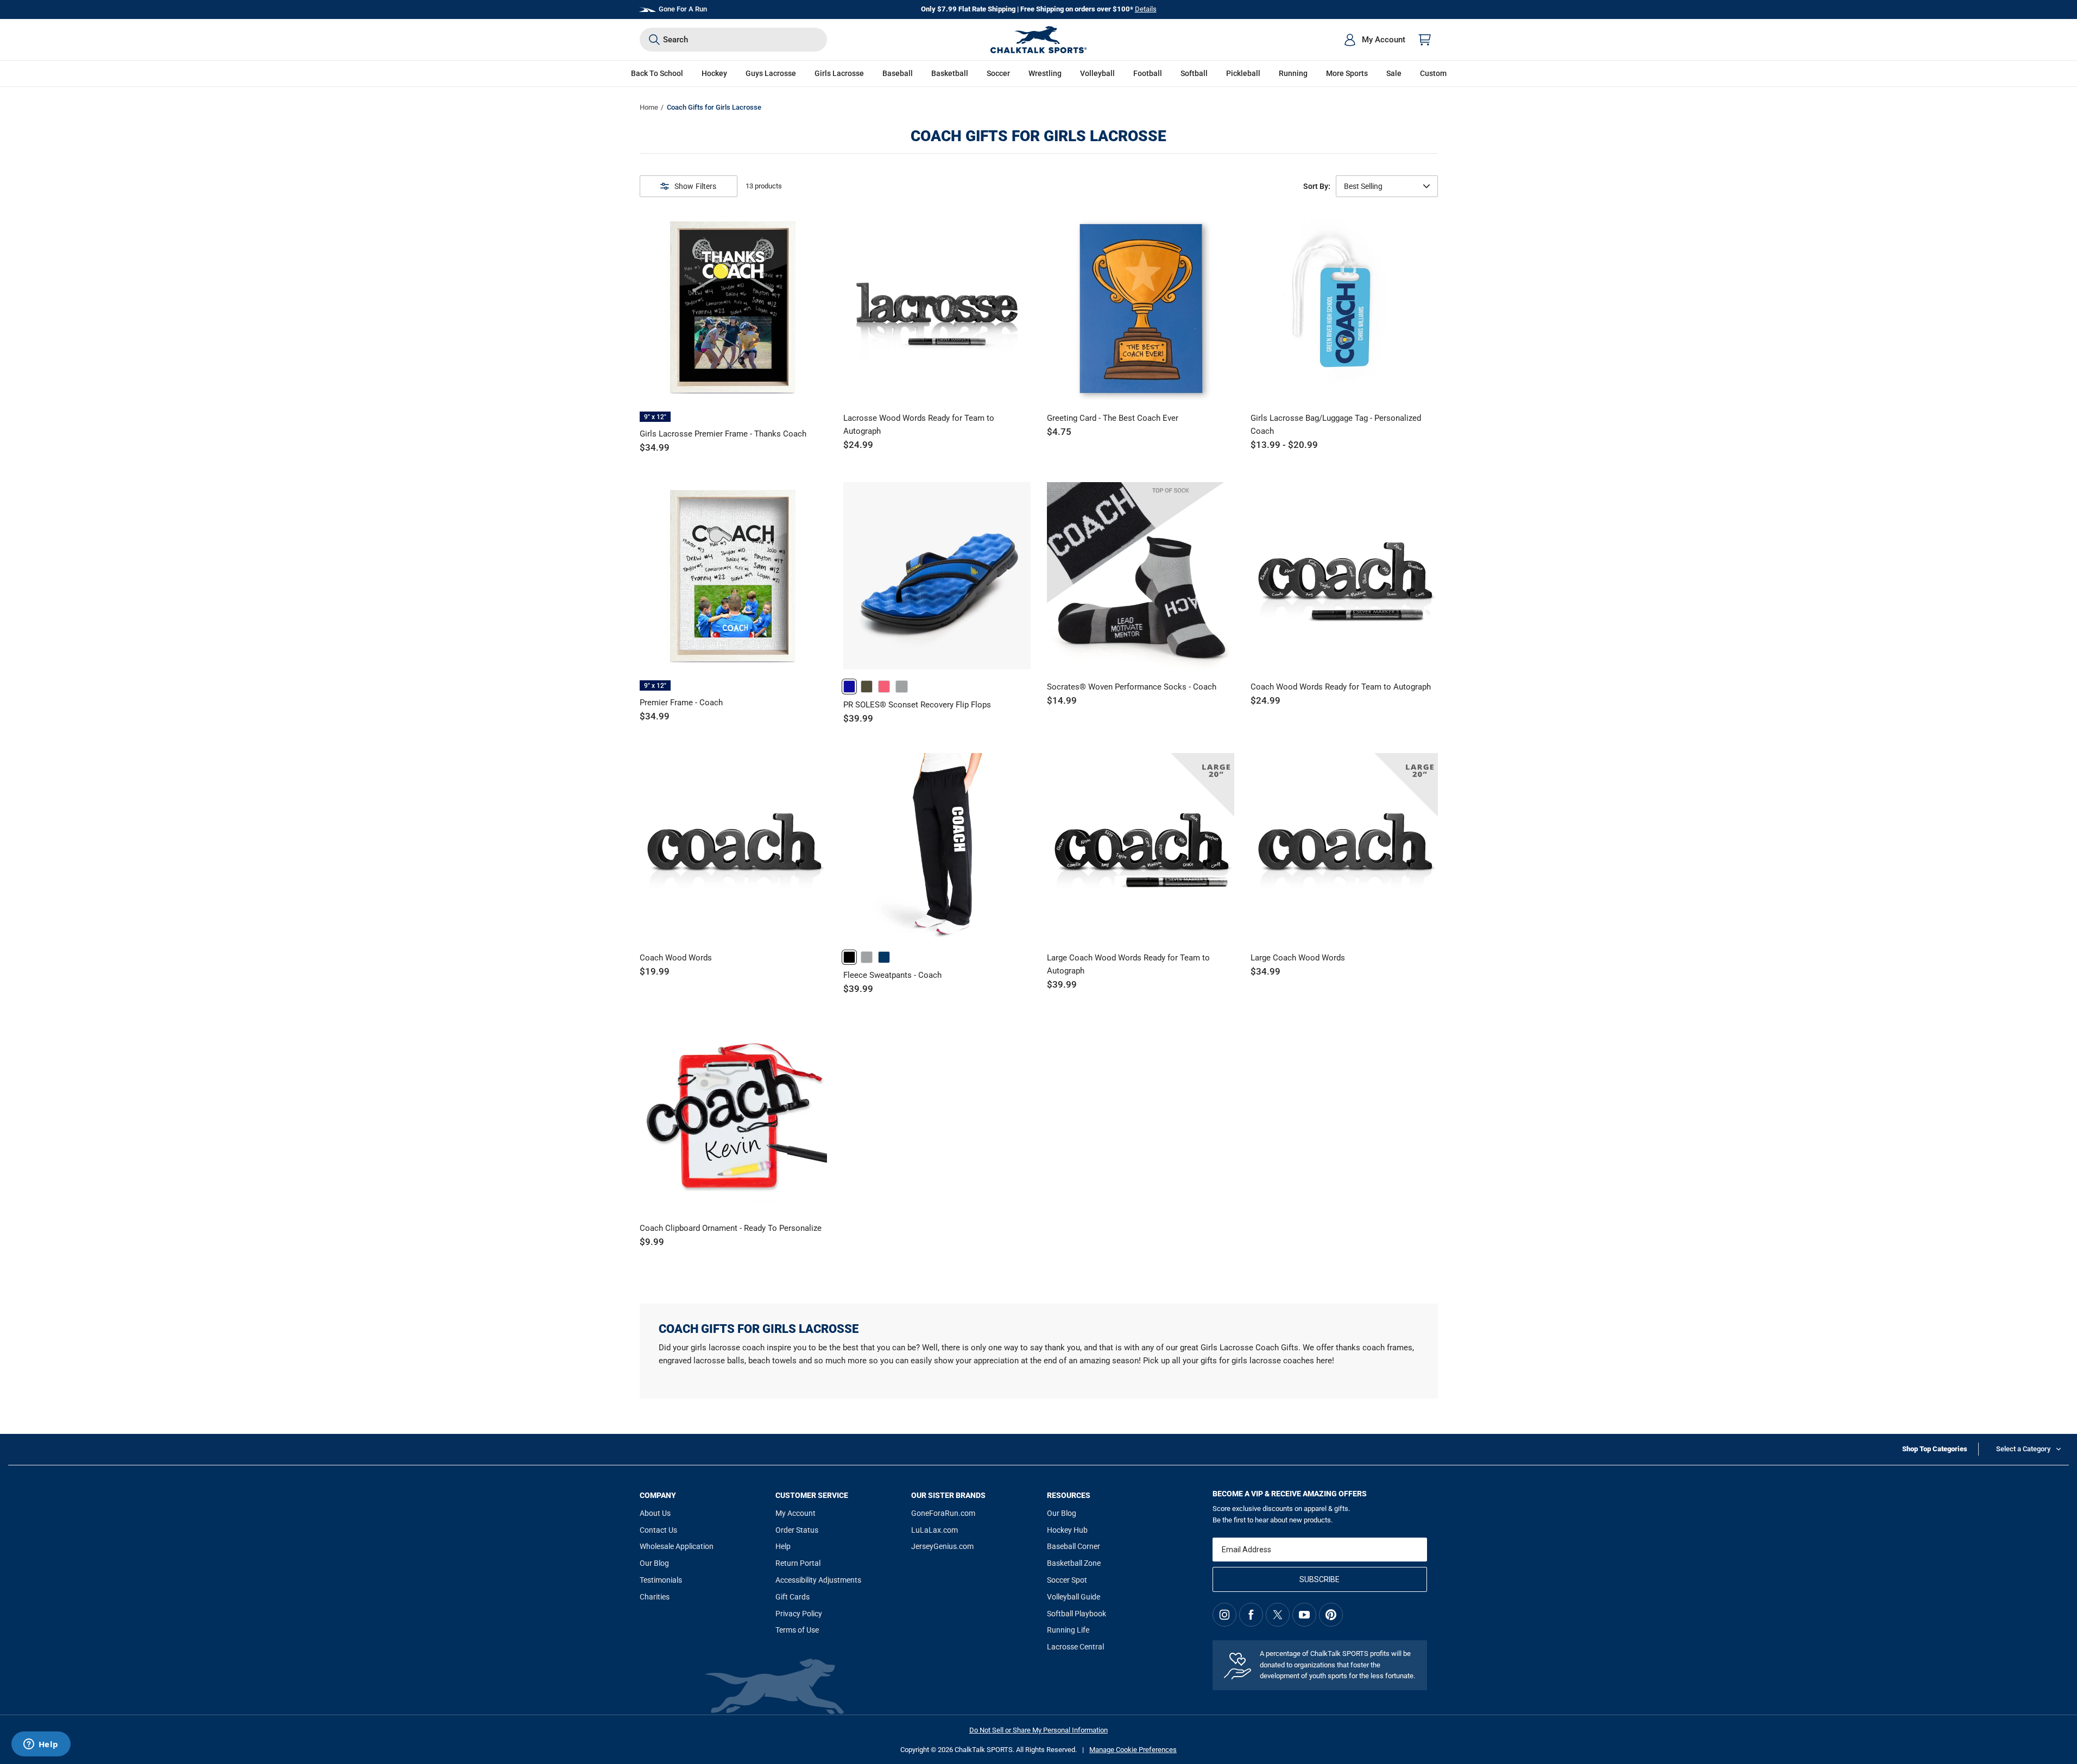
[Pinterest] (1331, 1615)
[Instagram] (1224, 1615)
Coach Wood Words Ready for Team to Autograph (1341, 687)
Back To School (657, 73)
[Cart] (1425, 40)
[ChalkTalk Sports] (1039, 40)
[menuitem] (1374, 40)
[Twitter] (1278, 1615)
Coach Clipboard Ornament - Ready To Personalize (731, 1228)
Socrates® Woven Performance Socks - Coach (1132, 687)
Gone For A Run (683, 9)
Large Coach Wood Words (1298, 958)
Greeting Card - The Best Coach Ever (1113, 418)
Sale (1394, 73)
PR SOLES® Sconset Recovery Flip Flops (917, 705)
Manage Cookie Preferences (1133, 1750)
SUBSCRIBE (1320, 1579)
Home (649, 107)
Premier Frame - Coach (681, 703)
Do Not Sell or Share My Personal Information (1038, 1730)
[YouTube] (1304, 1615)
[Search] (654, 40)
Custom (1433, 73)
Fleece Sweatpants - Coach (892, 975)
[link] (849, 686)
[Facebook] (1251, 1615)
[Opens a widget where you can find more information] (41, 1745)
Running (1293, 73)
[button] (714, 74)
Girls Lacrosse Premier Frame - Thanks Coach (723, 434)
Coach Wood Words (676, 958)
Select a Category (2023, 1449)
